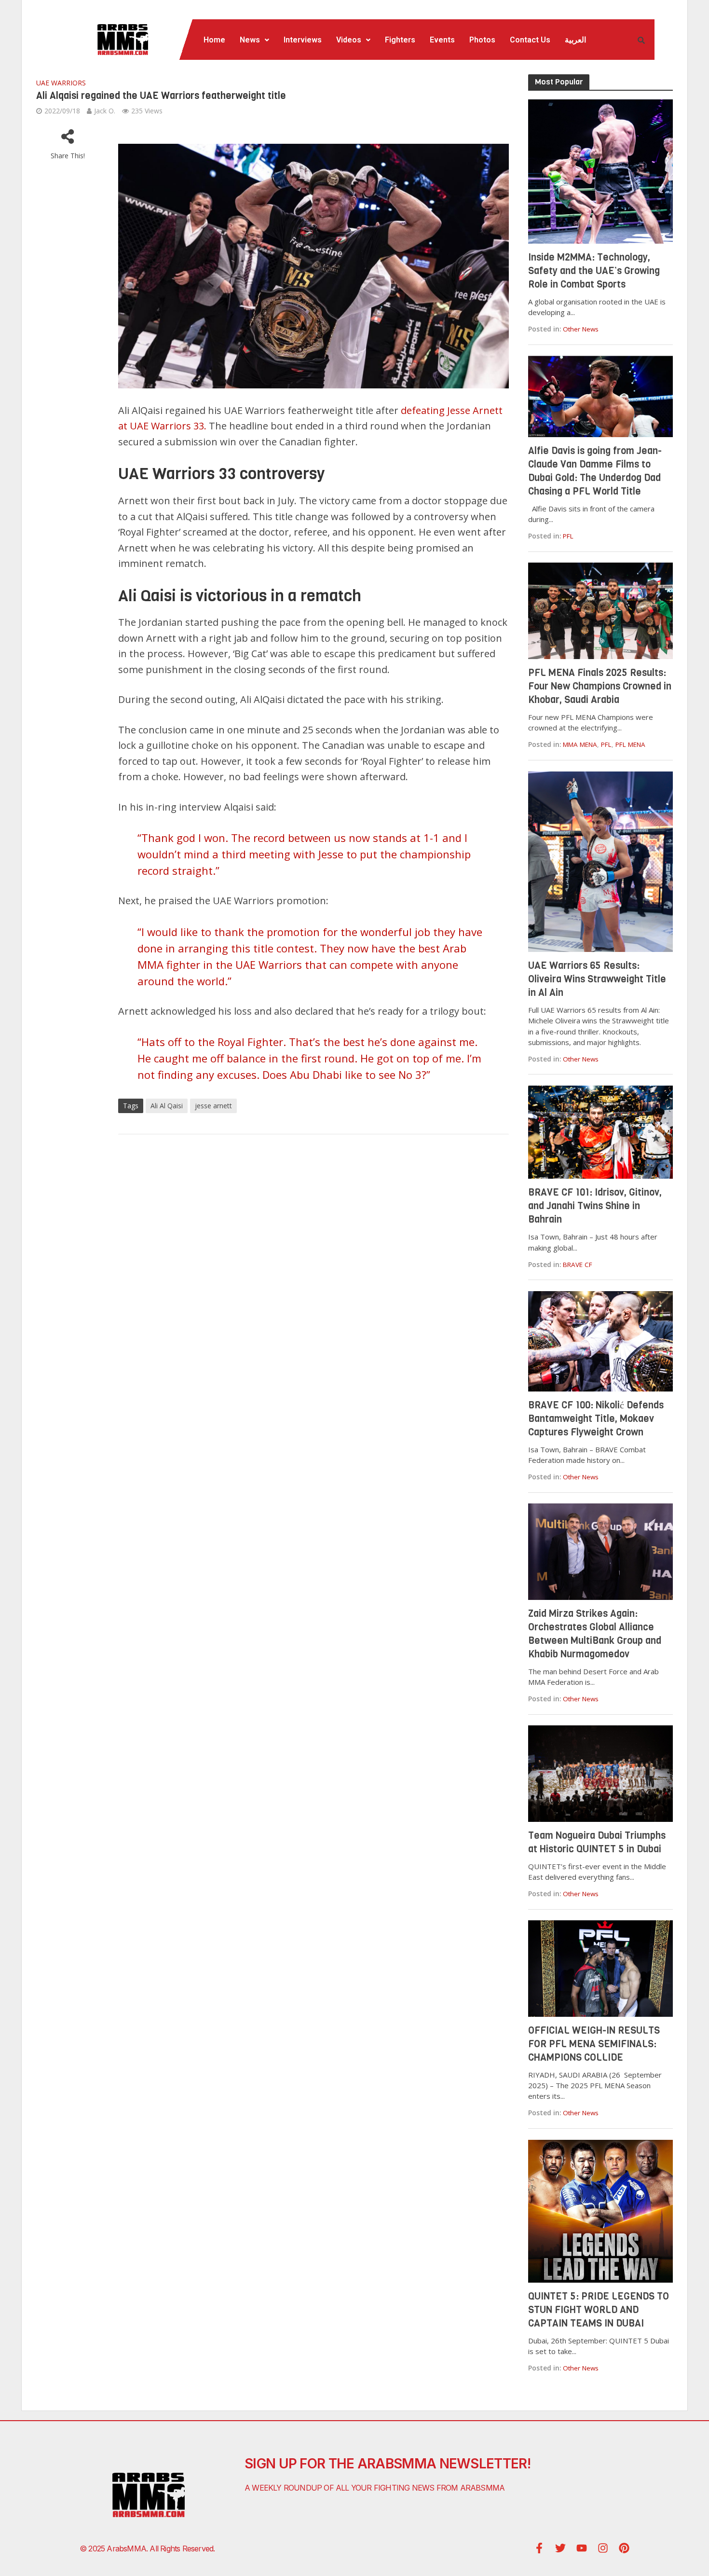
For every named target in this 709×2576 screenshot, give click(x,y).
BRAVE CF (578, 1265)
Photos (482, 40)
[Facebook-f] (539, 2548)
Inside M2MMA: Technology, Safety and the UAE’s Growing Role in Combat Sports (594, 271)
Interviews (303, 40)
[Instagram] (603, 2548)
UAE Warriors (61, 83)
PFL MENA (630, 744)
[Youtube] (582, 2548)
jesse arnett (213, 1106)
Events (442, 40)
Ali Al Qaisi (167, 1106)
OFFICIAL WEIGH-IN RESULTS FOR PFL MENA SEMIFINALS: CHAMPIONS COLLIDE (594, 2044)
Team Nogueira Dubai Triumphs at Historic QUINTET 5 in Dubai (597, 1842)
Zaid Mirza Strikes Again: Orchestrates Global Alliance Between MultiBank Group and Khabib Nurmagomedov (595, 1634)
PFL (568, 536)
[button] (254, 40)
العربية (575, 40)
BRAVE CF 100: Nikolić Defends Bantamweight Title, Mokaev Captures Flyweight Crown (596, 1419)
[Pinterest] (624, 2548)
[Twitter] (560, 2548)
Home (214, 40)
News (250, 40)
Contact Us (530, 40)
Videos (349, 40)
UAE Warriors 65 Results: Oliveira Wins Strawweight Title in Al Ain (597, 979)
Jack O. (105, 111)
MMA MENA (580, 744)
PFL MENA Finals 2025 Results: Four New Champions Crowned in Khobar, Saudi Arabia (600, 686)
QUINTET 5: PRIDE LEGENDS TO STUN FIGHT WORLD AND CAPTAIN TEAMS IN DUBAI (599, 2310)
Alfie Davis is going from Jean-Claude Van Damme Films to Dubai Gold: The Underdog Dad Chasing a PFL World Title (595, 471)
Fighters (400, 40)
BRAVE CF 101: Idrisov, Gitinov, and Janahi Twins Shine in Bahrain (595, 1206)
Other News (581, 329)
